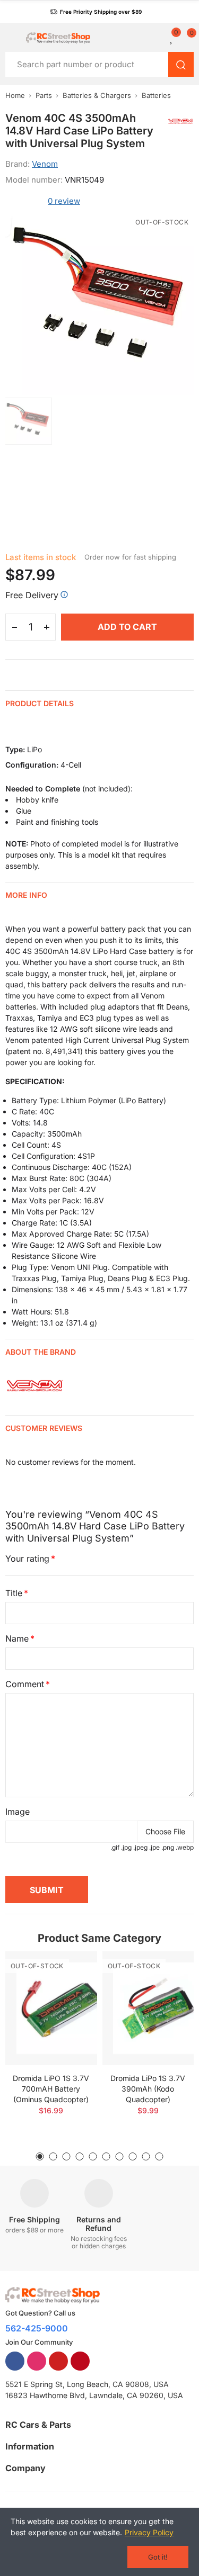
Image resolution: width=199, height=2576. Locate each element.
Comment (25, 1684)
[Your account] (159, 38)
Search (181, 64)
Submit (47, 1890)
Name (17, 1638)
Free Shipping (34, 2219)
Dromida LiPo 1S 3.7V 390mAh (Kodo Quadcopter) (148, 2089)
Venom (45, 164)
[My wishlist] (172, 38)
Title (14, 1593)
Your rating (27, 1559)
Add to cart (127, 627)
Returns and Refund (99, 2224)
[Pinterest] (80, 2361)
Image (18, 1812)
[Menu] (10, 38)
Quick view (71, 1991)
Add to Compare (71, 1970)
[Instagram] (37, 2361)
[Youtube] (58, 2361)
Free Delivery (32, 595)
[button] (96, 12)
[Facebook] (15, 2361)
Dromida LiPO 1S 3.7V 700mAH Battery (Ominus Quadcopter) (51, 2089)
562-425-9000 (37, 2328)
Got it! (158, 2557)
